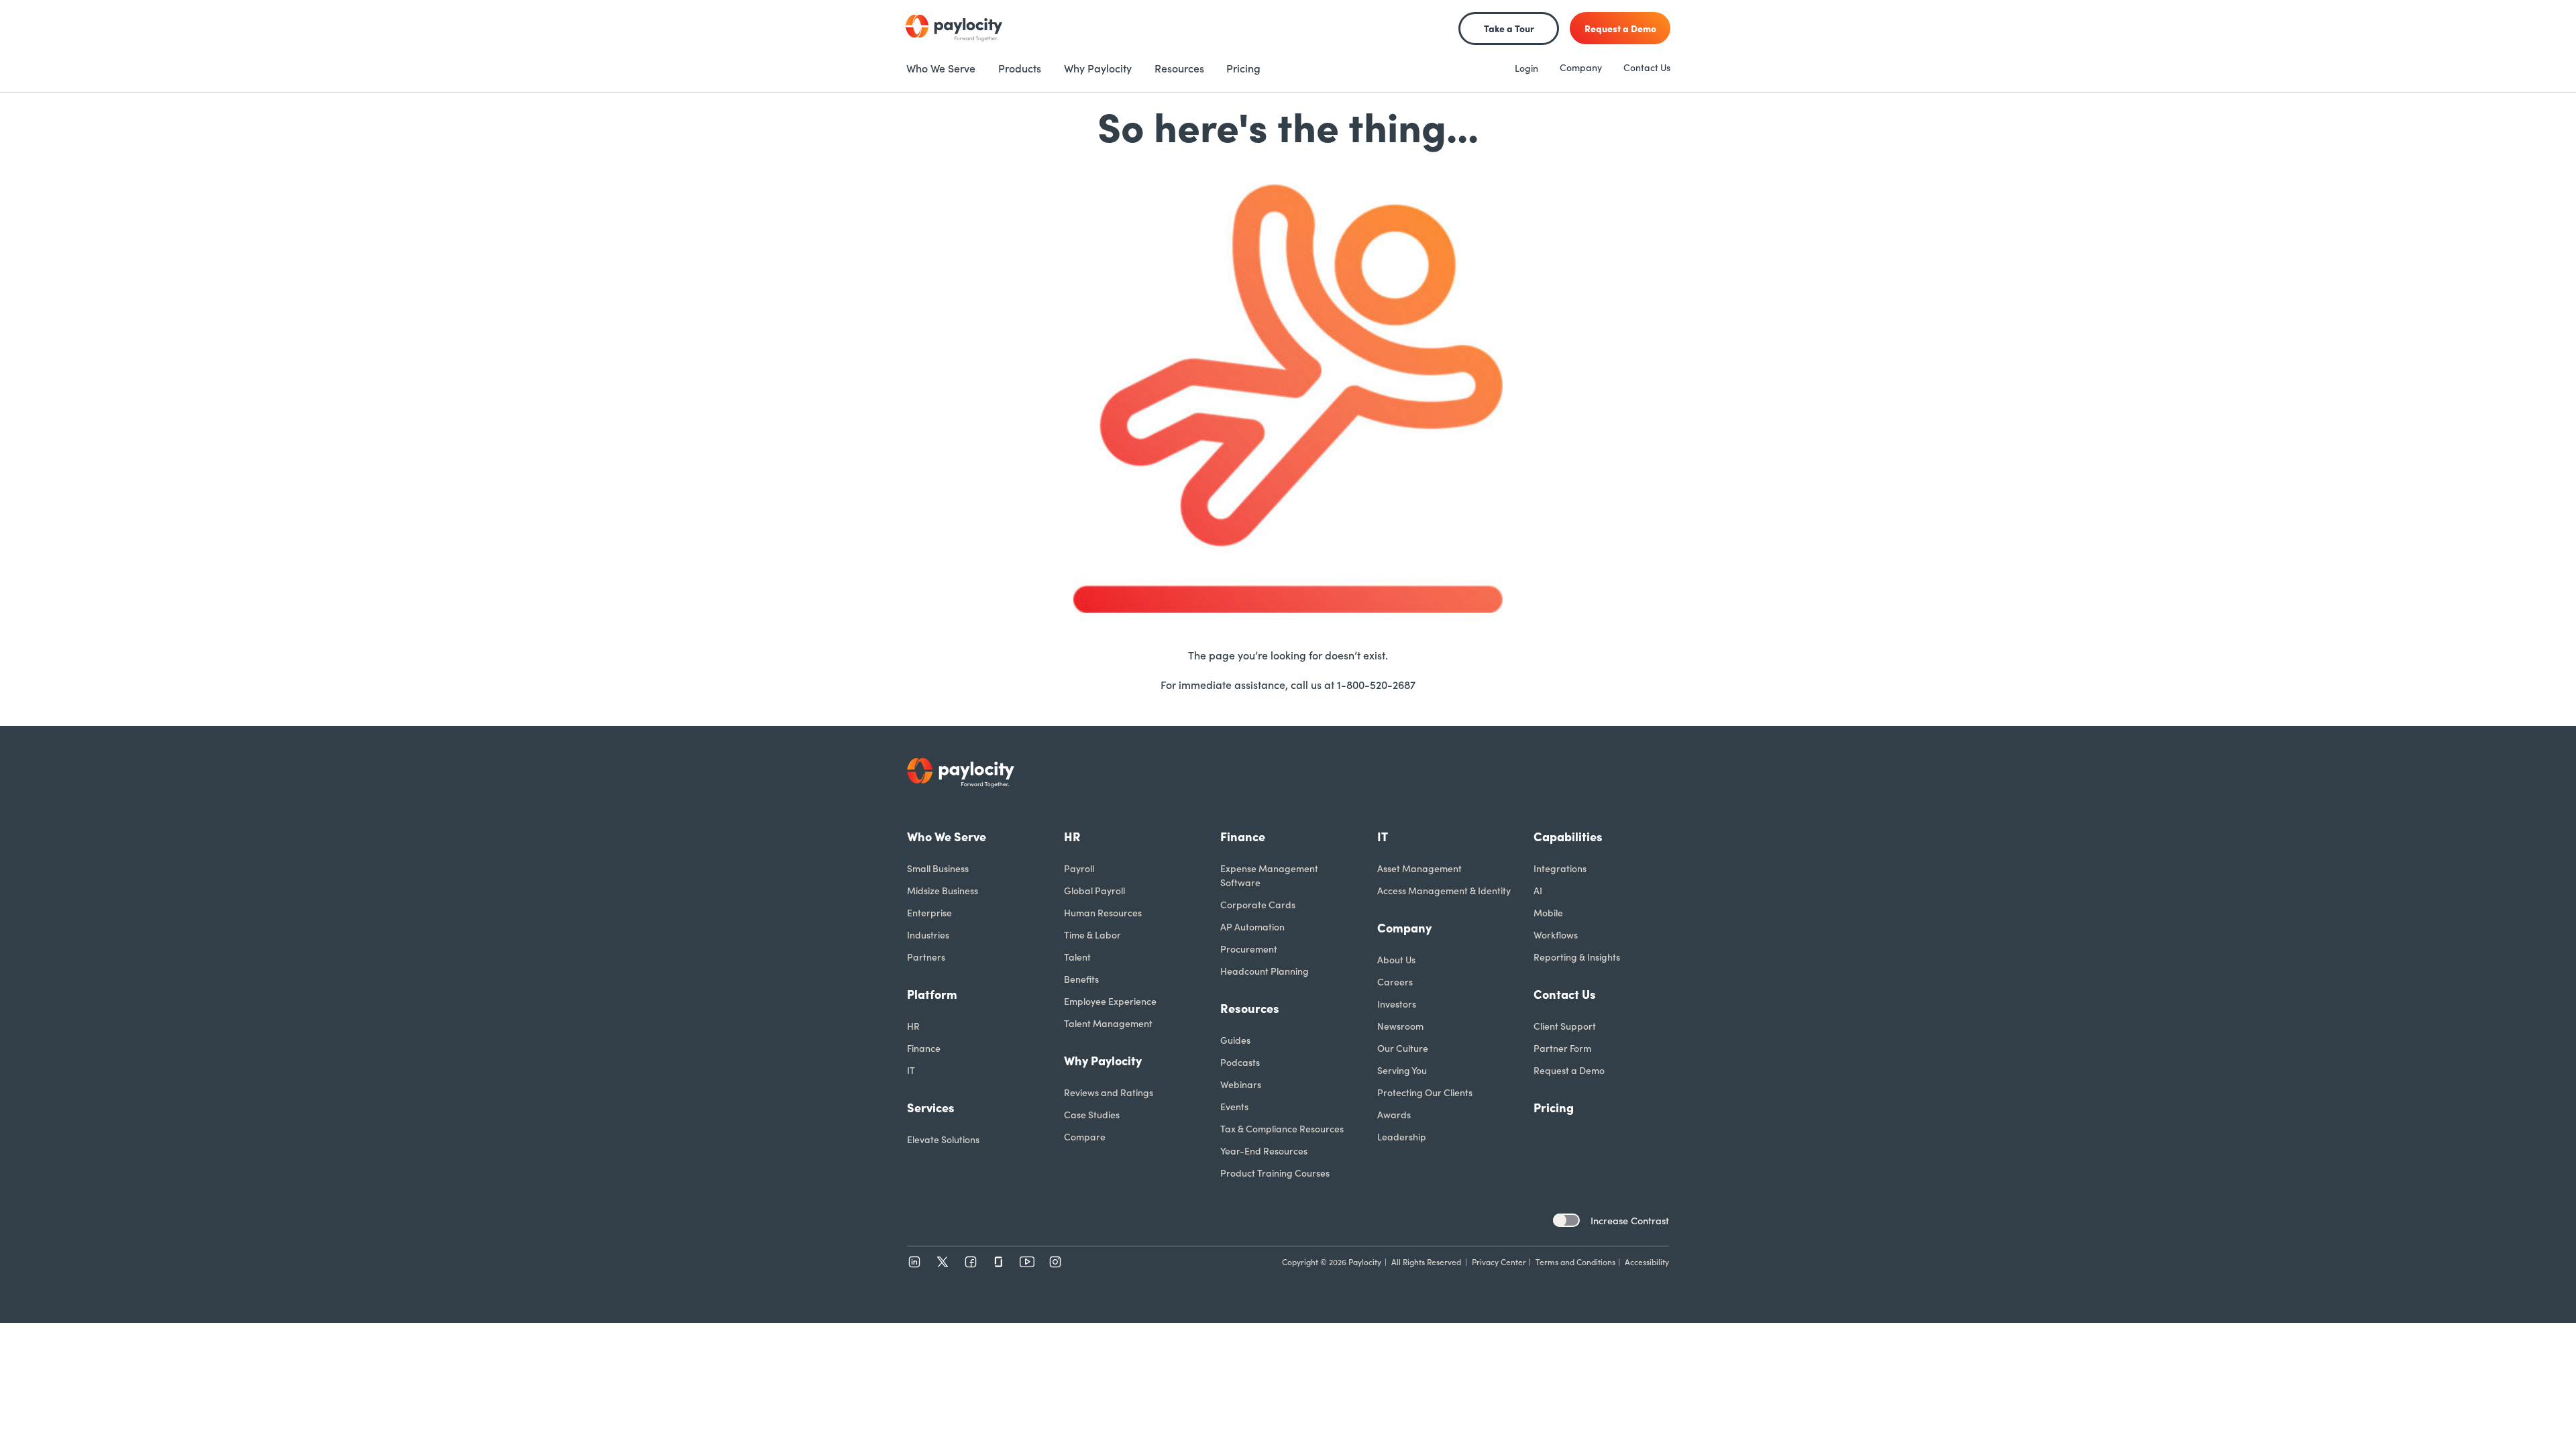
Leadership (1402, 1136)
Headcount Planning (1265, 971)
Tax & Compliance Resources (1282, 1128)
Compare (1085, 1136)
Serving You (1402, 1070)
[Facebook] (971, 1262)
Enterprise (929, 912)
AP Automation (1252, 926)
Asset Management (1419, 868)
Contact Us (1647, 67)
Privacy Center (1499, 1262)
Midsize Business (943, 890)
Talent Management (1108, 1023)
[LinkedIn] (914, 1262)
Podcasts (1240, 1062)
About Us (1396, 959)
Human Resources (1103, 912)
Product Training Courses (1275, 1173)
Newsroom (1400, 1026)
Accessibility (1647, 1262)
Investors (1397, 1004)
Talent (1077, 957)
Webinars (1241, 1084)
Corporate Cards (1258, 904)
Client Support (1565, 1026)
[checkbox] (1566, 1220)
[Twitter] (943, 1262)
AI (1538, 890)
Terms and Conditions (1575, 1262)
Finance (924, 1048)
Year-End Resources (1264, 1150)
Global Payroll (1094, 890)
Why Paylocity (1103, 1060)
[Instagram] (1055, 1262)
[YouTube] (1027, 1262)
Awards (1394, 1114)
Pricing (1554, 1107)
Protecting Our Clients (1425, 1092)
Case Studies (1092, 1114)
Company (1581, 67)
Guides (1235, 1040)
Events (1234, 1106)
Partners (926, 957)
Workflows (1556, 934)
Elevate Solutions (943, 1139)
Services (931, 1107)
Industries (928, 934)
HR (913, 1026)
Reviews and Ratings (1109, 1092)
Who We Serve (947, 836)
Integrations (1560, 868)
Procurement (1249, 949)
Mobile (1548, 912)
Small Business (938, 868)
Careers (1395, 981)
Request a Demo (1569, 1070)
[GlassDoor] (999, 1262)
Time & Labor (1092, 934)
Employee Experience (1110, 1001)
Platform (932, 994)
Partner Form (1562, 1048)
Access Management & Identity (1444, 890)
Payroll (1079, 868)
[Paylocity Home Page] (954, 28)
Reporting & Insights (1577, 957)
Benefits (1081, 979)
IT (911, 1070)
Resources (1250, 1008)
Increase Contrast (1630, 1220)
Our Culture (1403, 1048)
